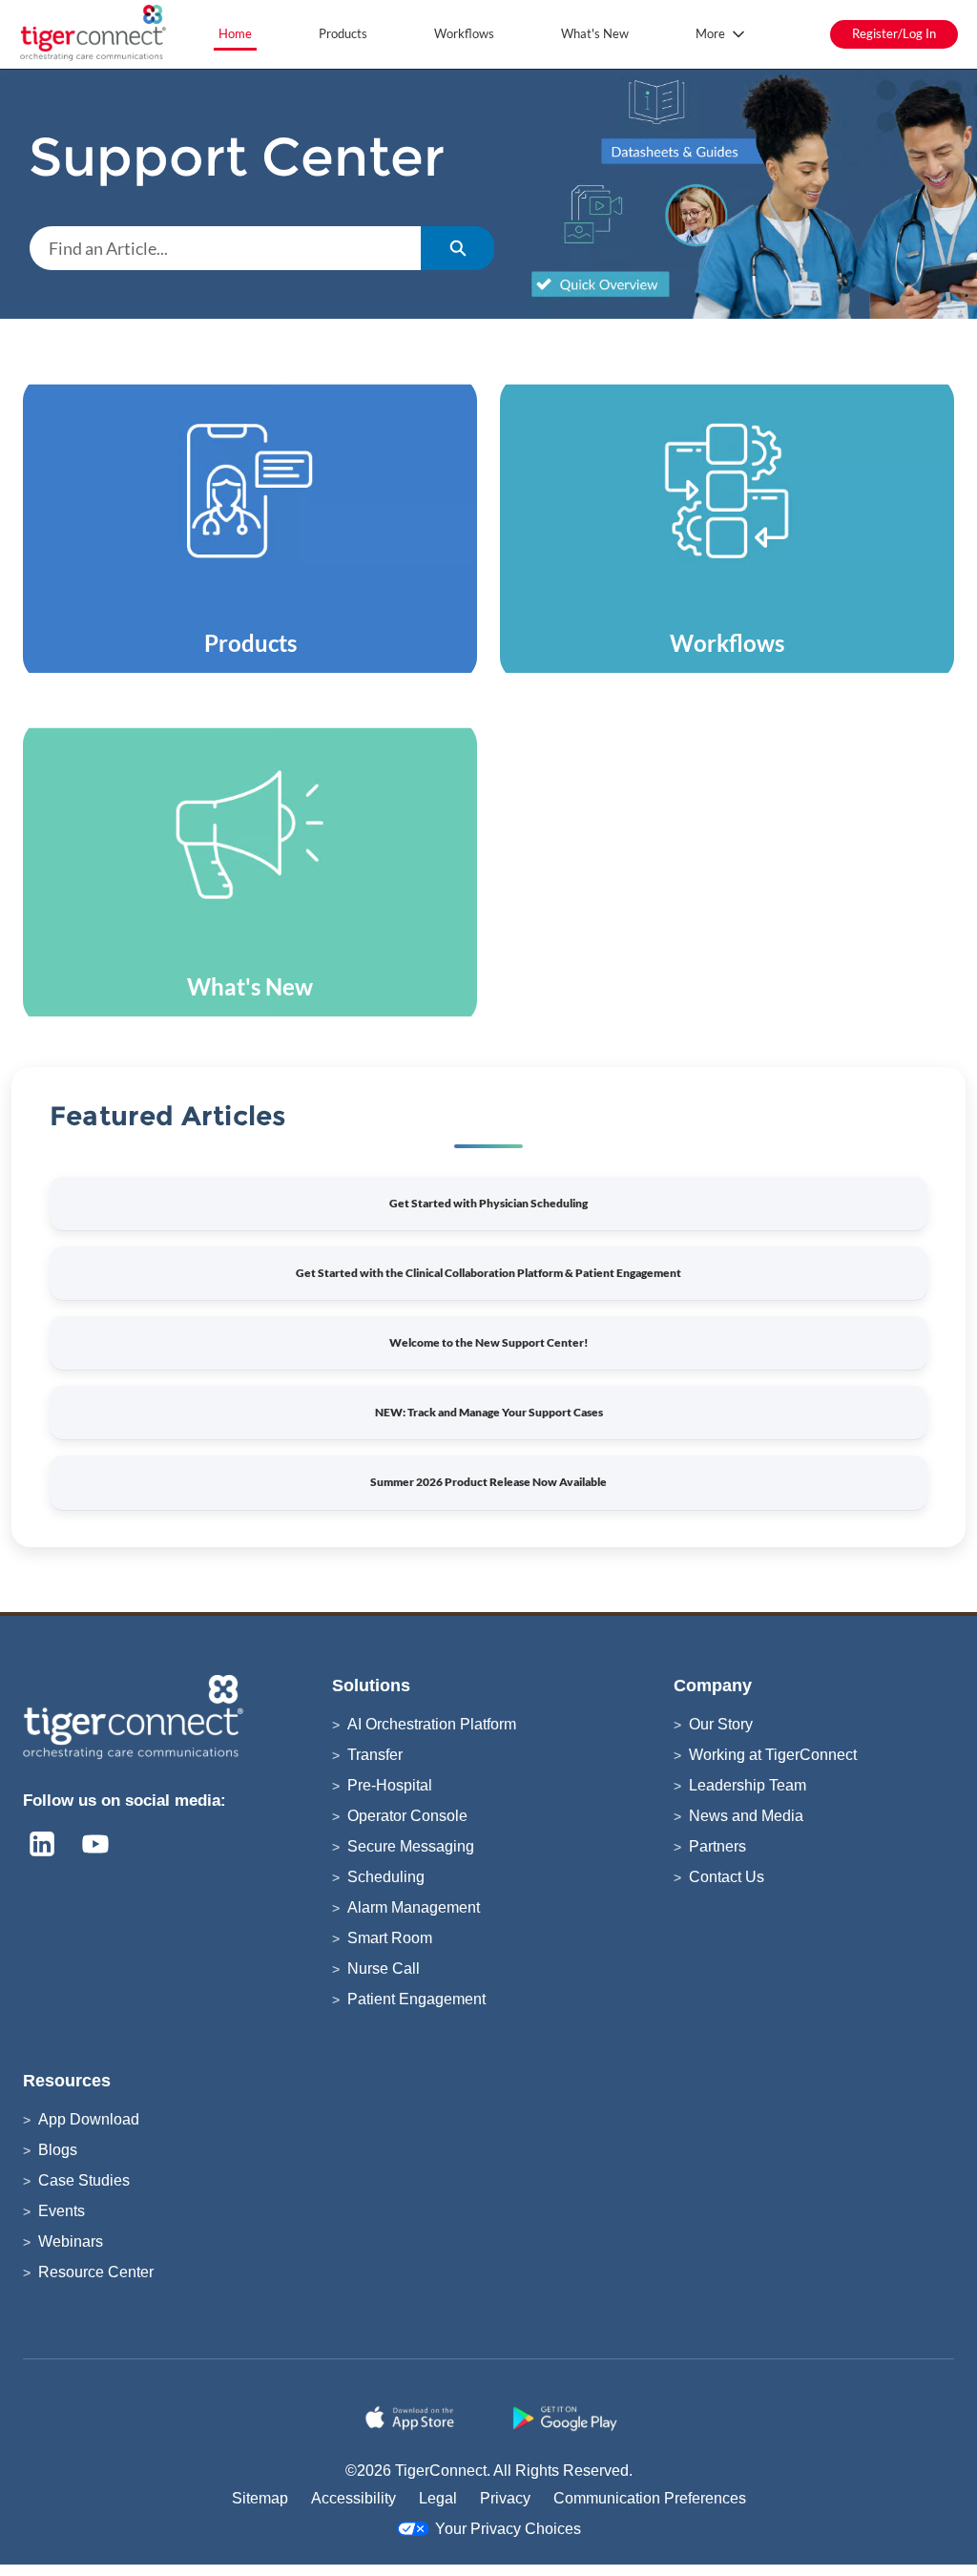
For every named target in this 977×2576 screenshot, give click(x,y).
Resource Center (96, 2272)
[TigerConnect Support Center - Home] (95, 34)
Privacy (505, 2498)
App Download (89, 2119)
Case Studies (84, 2180)
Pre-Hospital (390, 1785)
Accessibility (353, 2498)
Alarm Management (414, 1907)
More (710, 33)
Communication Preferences (650, 2498)
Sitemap (260, 2498)
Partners (717, 1846)
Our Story (721, 1724)
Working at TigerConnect (773, 1755)
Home (235, 33)
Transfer (375, 1755)
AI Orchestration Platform (432, 1724)
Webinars (71, 2241)
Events (62, 2211)
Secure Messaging (411, 1846)
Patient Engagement (416, 1999)
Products (343, 33)
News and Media (746, 1816)
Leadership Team (748, 1785)
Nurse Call (384, 1969)
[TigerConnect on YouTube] (95, 1844)
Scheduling (386, 1877)
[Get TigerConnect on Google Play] (564, 2419)
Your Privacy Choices (508, 2529)
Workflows (464, 33)
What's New (595, 33)
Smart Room (390, 1938)
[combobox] (225, 248)
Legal (438, 2498)
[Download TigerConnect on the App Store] (413, 2419)
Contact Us (727, 1877)
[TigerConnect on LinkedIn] (42, 1844)
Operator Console (407, 1816)
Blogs (58, 2150)
